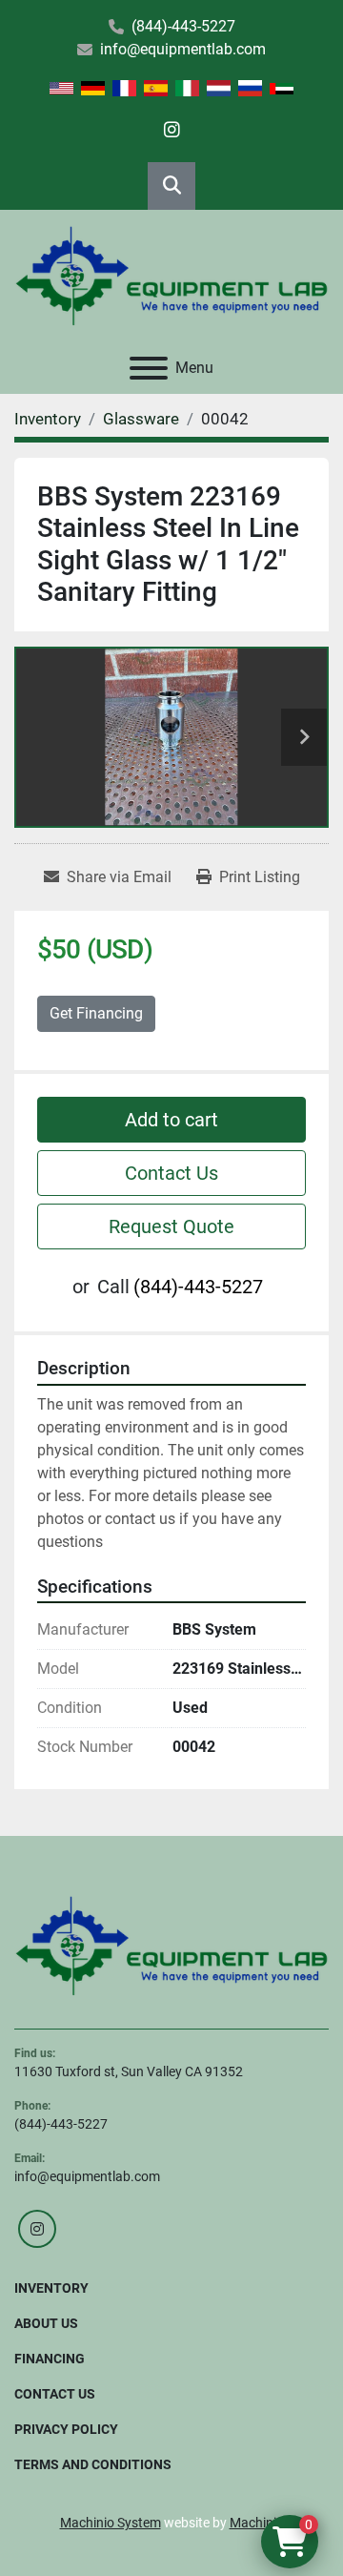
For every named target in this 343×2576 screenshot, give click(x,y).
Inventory (51, 2288)
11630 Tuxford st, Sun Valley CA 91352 (129, 2071)
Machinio (257, 2523)
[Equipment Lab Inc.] (171, 1945)
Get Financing (96, 1013)
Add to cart (171, 1120)
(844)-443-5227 (183, 26)
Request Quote (171, 1226)
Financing (50, 2359)
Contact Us (171, 1173)
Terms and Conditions (93, 2464)
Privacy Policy (66, 2429)
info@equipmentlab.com (183, 49)
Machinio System (111, 2523)
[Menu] (149, 368)
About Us (46, 2323)
